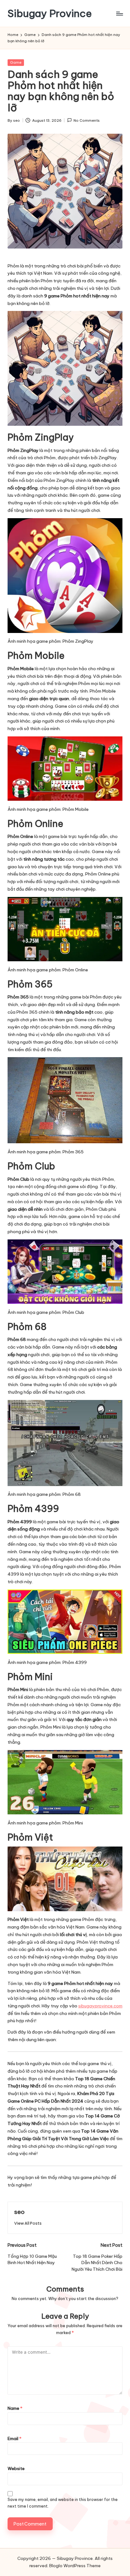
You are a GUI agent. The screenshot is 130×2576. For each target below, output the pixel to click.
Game (16, 62)
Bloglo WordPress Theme (75, 2566)
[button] (28, 2223)
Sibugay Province (50, 13)
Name (15, 2408)
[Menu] (119, 13)
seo (19, 2212)
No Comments (87, 120)
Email (15, 2438)
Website (16, 2468)
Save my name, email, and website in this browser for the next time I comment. (63, 2503)
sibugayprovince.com (100, 2006)
